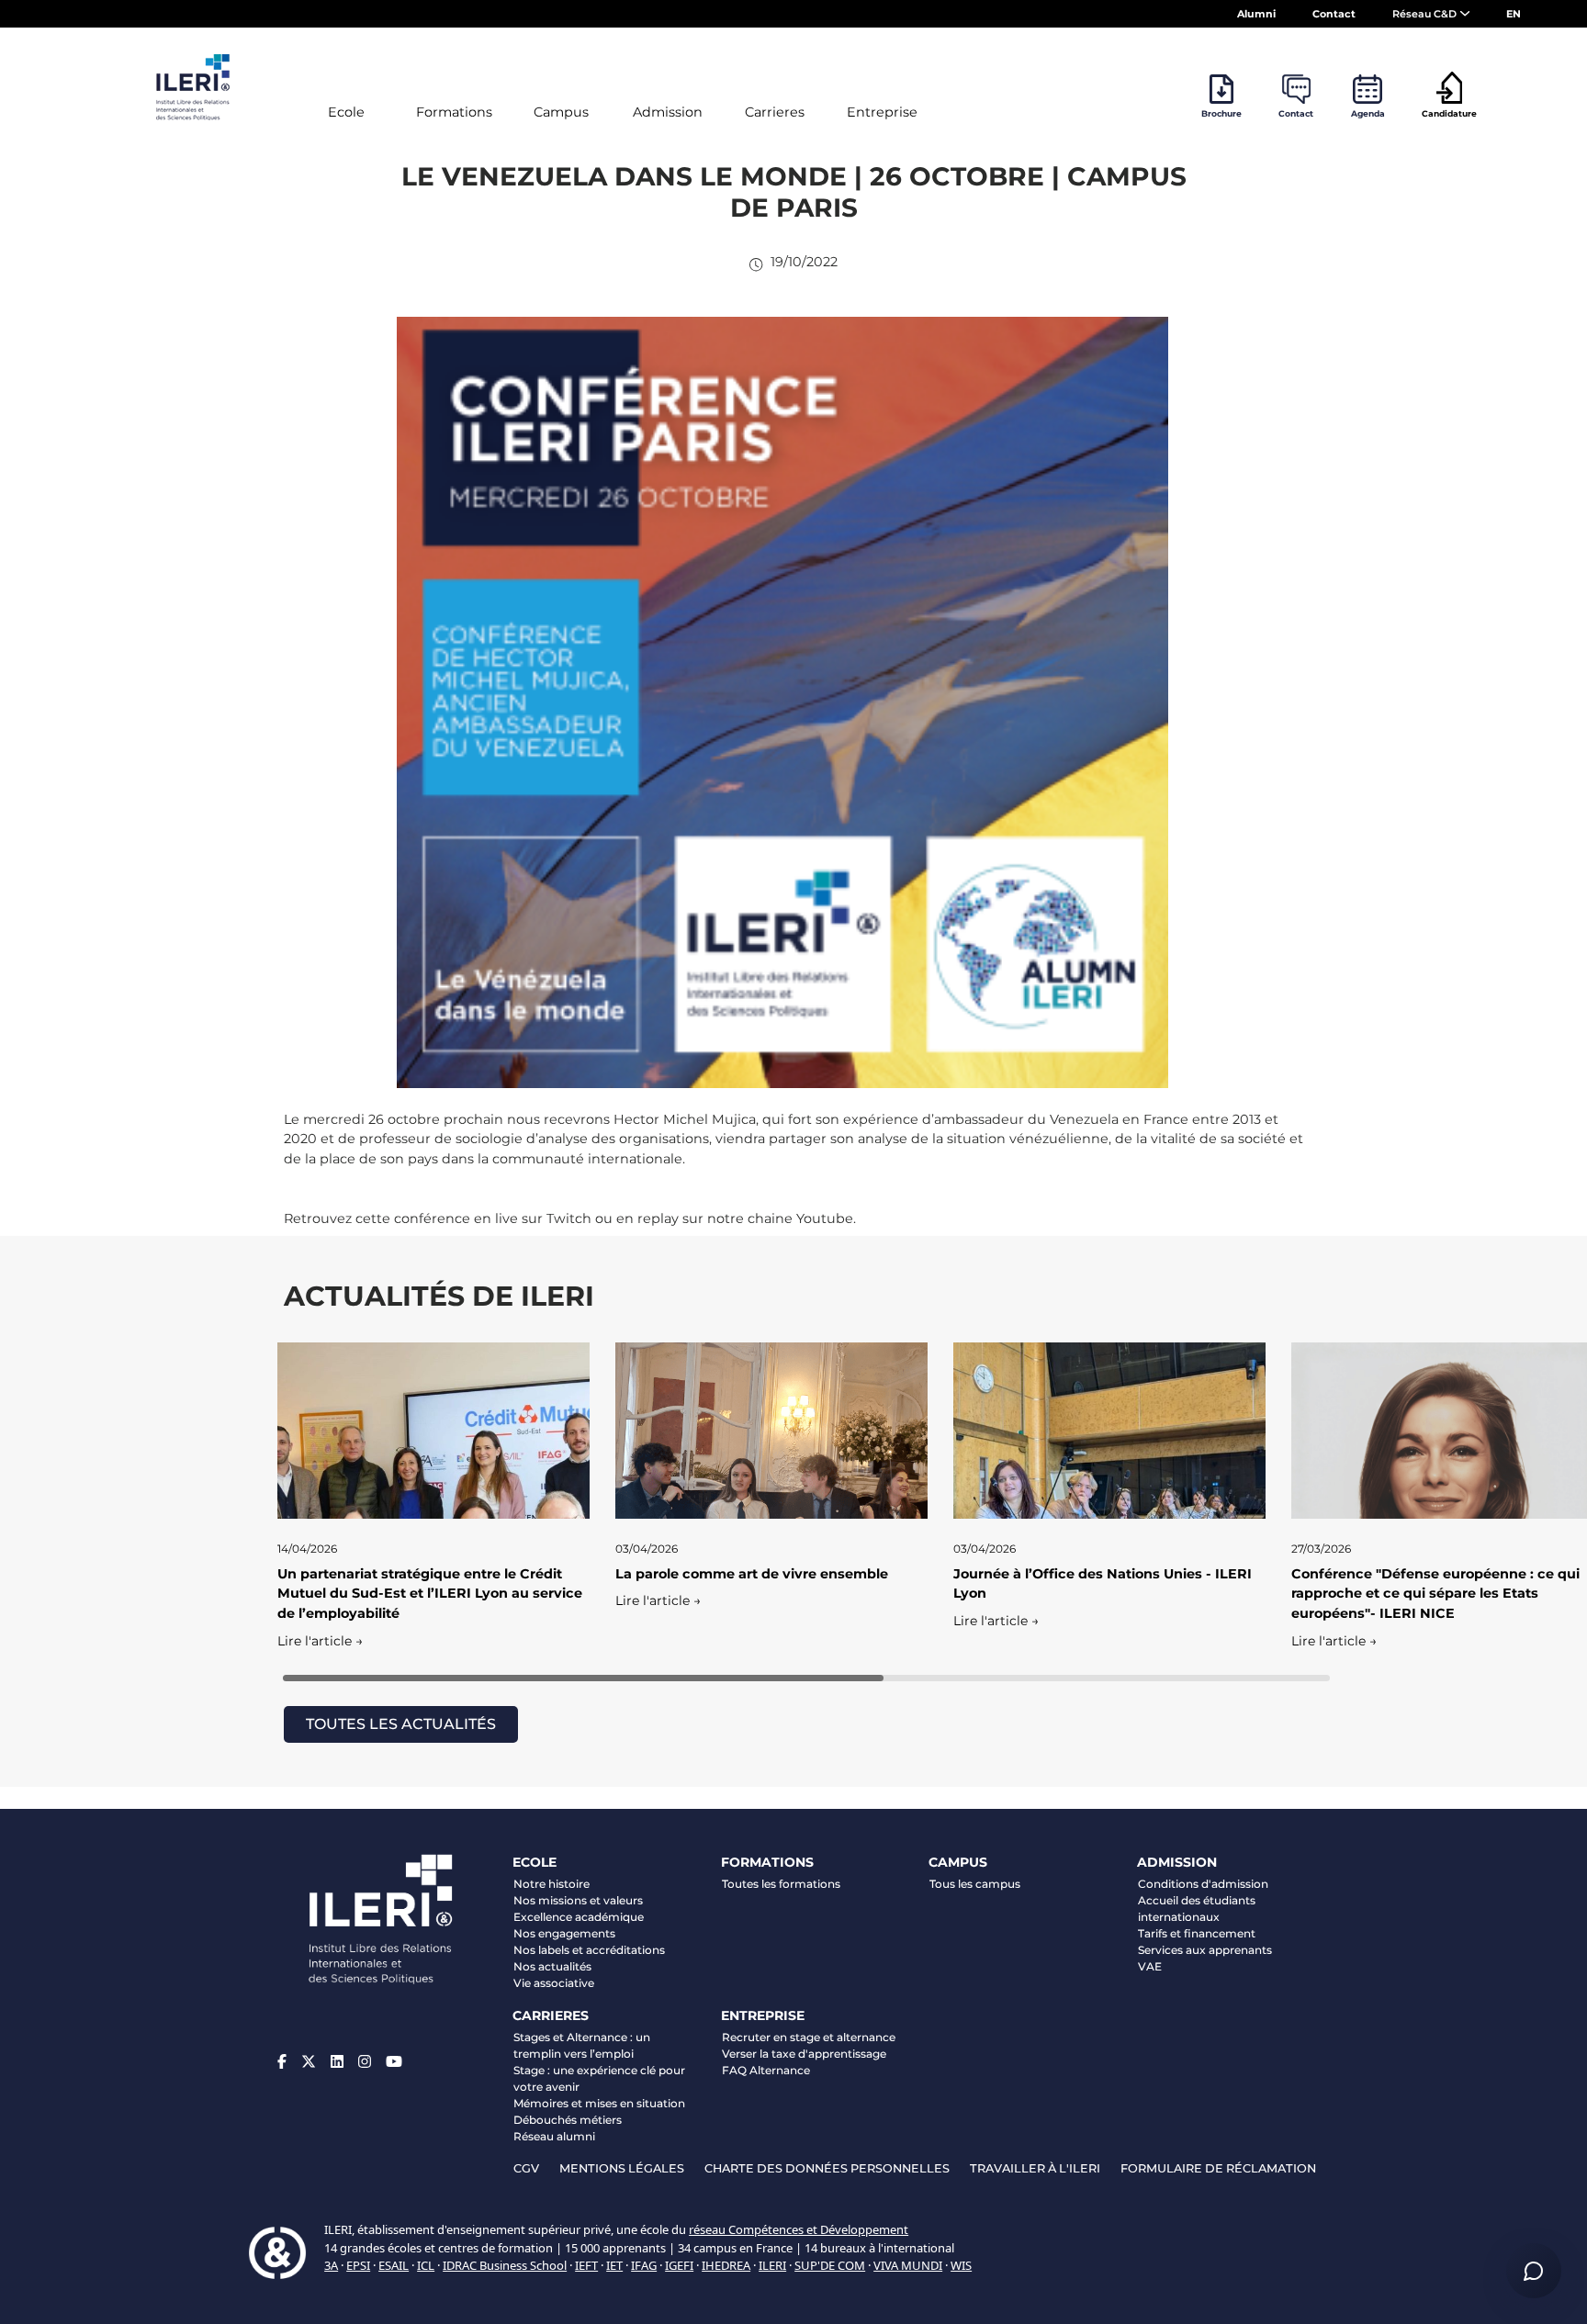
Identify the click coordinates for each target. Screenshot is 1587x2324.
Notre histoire (552, 1884)
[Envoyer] (1533, 2202)
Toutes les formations (781, 1884)
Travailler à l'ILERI (1035, 2168)
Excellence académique (579, 1917)
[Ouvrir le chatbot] (1534, 2271)
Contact (1334, 14)
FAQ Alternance (766, 2070)
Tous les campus (975, 1884)
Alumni (1256, 14)
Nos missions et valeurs (578, 1900)
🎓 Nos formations (1280, 2034)
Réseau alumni (554, 2136)
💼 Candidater (1270, 2063)
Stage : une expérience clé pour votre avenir (599, 2078)
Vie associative (554, 1983)
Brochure (1221, 113)
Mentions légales (622, 2168)
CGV (526, 2168)
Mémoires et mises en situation (599, 2103)
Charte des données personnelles (827, 2168)
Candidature (1449, 113)
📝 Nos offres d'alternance (1418, 2034)
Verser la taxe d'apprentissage (804, 2054)
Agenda (1368, 113)
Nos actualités (552, 1966)
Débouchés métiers (568, 2120)
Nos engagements (564, 1933)
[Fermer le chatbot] (1533, 1746)
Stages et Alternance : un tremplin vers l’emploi (582, 2045)
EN (1514, 14)
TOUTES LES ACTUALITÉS (401, 1724)
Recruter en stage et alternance (809, 2037)
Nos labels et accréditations (589, 1950)
